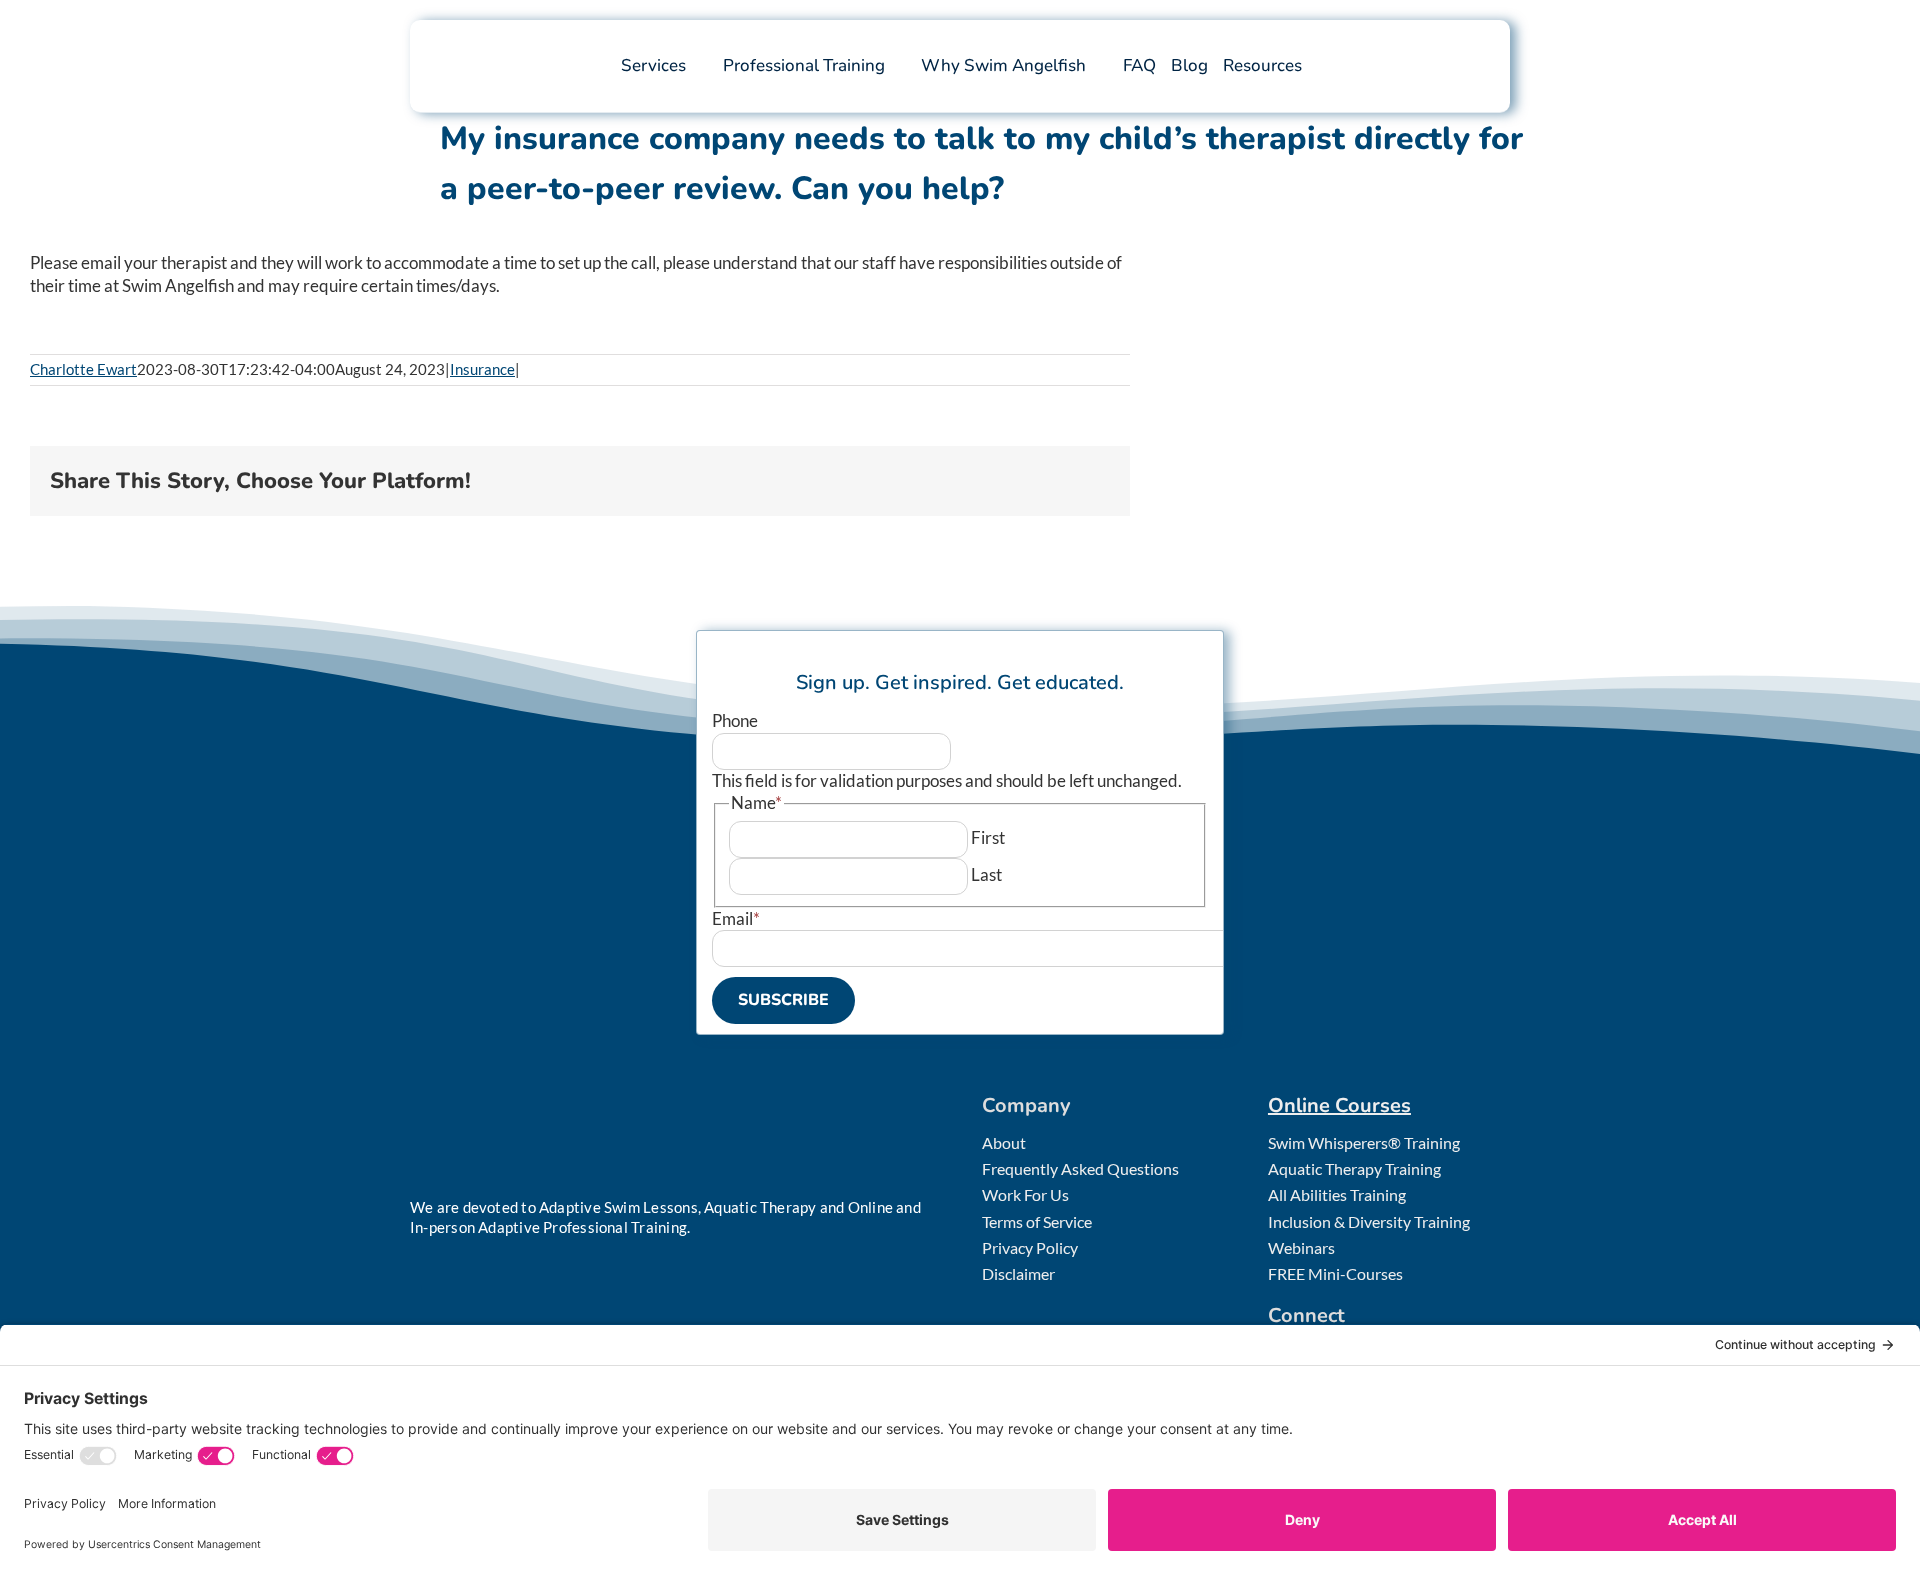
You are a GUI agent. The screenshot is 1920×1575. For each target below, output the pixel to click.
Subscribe (783, 1000)
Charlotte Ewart (83, 369)
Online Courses (1339, 1105)
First (988, 837)
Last (986, 874)
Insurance (482, 369)
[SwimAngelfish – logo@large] (520, 38)
